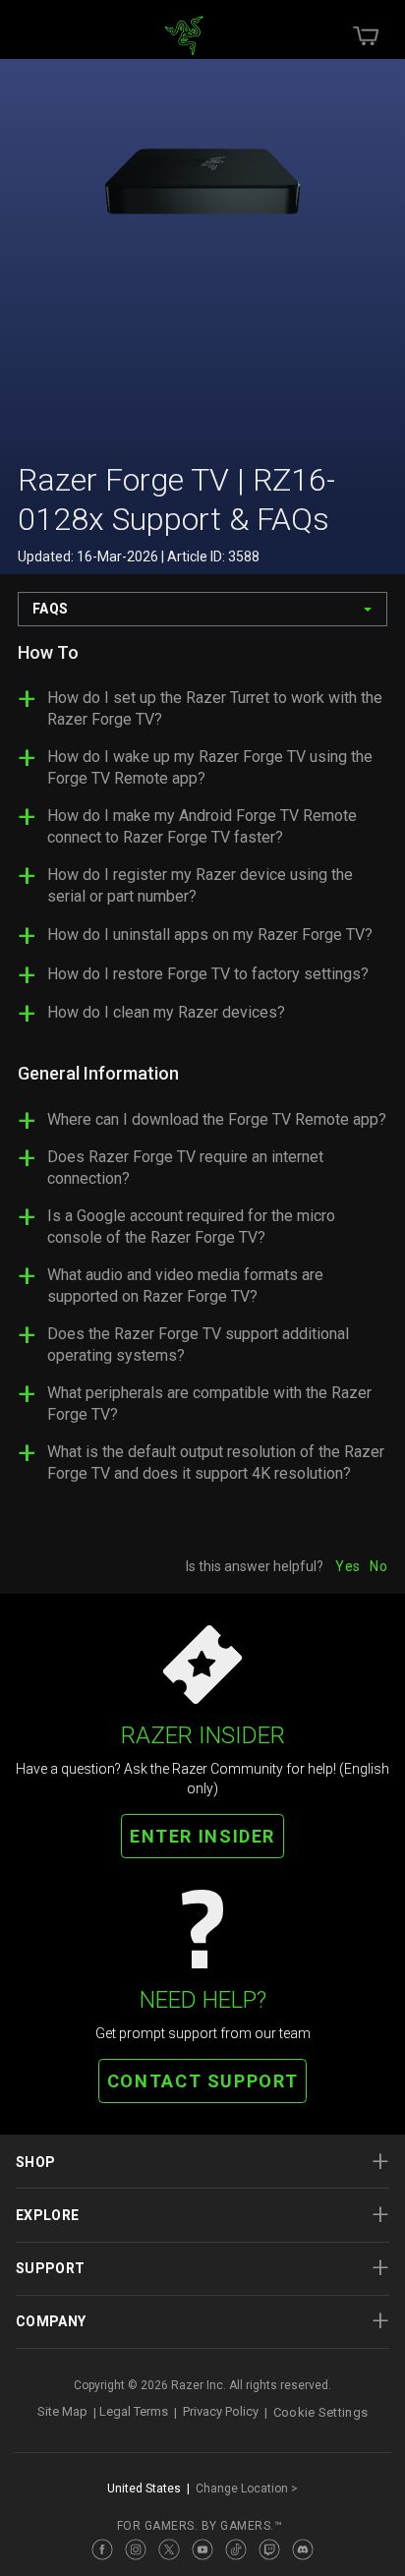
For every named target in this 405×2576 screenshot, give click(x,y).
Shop (35, 2162)
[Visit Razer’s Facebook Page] (102, 2549)
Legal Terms (134, 2412)
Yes (347, 1566)
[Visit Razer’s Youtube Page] (202, 2549)
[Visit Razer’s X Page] (169, 2549)
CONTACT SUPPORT (202, 2081)
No (378, 1566)
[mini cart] (366, 35)
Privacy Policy (221, 2412)
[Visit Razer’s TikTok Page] (236, 2549)
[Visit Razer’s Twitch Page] (269, 2549)
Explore (47, 2215)
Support (50, 2268)
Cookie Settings (321, 2412)
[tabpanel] (202, 1071)
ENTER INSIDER (202, 1836)
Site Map (62, 2412)
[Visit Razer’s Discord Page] (303, 2549)
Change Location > (247, 2488)
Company (51, 2321)
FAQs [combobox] (50, 609)
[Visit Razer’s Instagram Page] (136, 2549)
